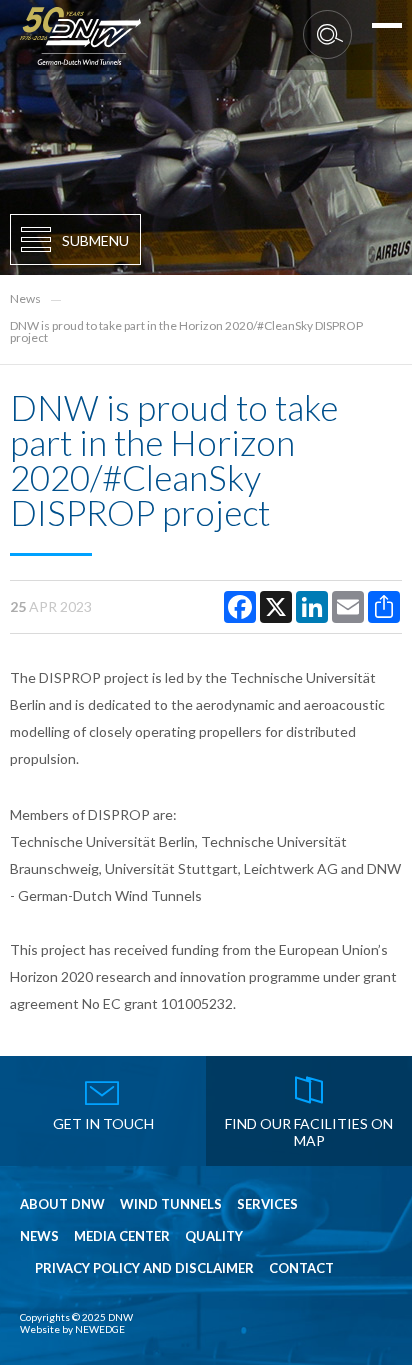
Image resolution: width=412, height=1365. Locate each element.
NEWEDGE (100, 1329)
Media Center (122, 1236)
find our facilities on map (309, 1132)
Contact (301, 1268)
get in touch (103, 1123)
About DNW (62, 1204)
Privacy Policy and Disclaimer (144, 1268)
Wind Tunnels (171, 1204)
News (25, 299)
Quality (214, 1236)
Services (267, 1204)
